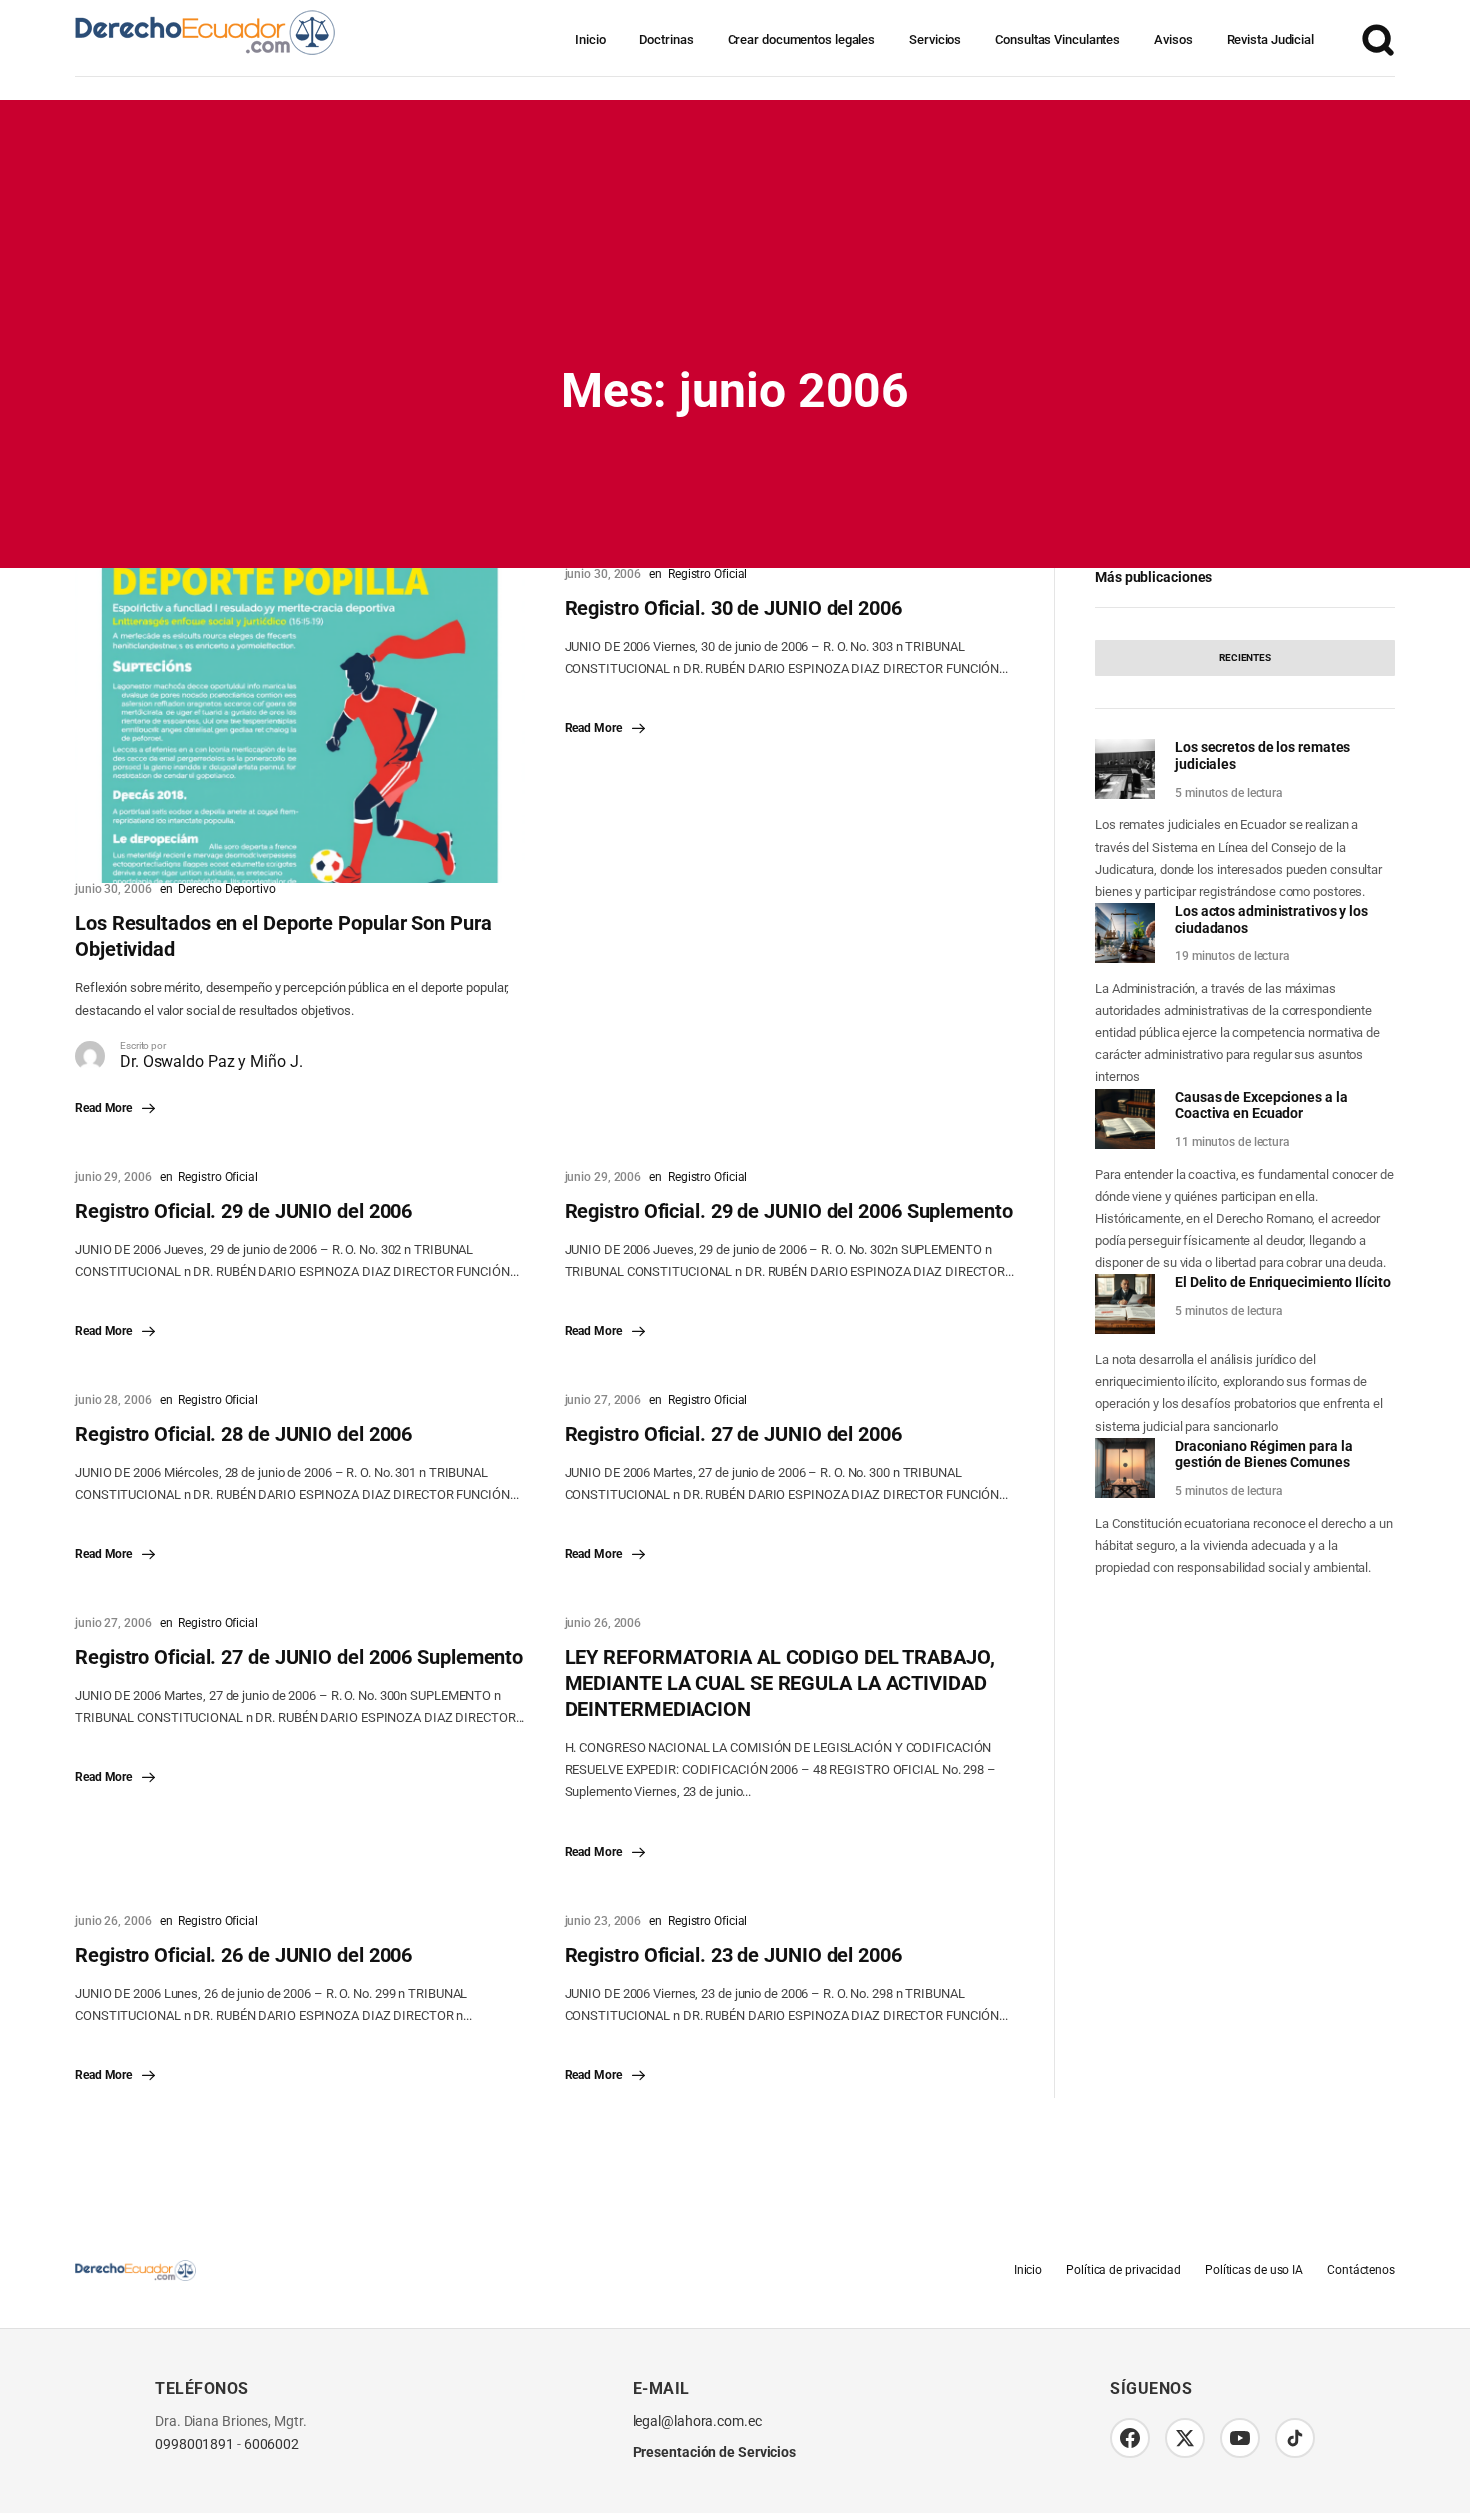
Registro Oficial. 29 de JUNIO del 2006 (243, 1211)
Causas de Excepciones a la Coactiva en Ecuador (1261, 1105)
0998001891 (194, 2444)
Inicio (590, 39)
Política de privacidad (1123, 2270)
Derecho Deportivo (226, 889)
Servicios (935, 39)
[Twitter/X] (1185, 2438)
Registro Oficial (707, 574)
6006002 (271, 2444)
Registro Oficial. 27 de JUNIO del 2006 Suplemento (299, 1657)
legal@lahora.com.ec (697, 2421)
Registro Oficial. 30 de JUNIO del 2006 (733, 608)
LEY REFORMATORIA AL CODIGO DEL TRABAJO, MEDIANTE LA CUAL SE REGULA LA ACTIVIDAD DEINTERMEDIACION (780, 1683)
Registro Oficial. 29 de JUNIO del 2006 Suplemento (789, 1211)
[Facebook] (1130, 2438)
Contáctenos (1361, 2270)
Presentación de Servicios (715, 2452)
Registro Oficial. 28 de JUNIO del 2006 (243, 1434)
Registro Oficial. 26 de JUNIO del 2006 (243, 1955)
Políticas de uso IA (1254, 2270)
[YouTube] (1240, 2438)
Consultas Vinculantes (1057, 39)
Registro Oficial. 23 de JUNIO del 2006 (733, 1955)
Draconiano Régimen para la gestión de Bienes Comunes (1263, 1454)
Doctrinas (666, 39)
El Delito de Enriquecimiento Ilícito (1282, 1282)
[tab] (1245, 658)
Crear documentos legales (802, 39)
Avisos (1173, 39)
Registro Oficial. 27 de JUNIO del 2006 (733, 1434)
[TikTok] (1295, 2438)
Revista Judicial (1270, 39)
